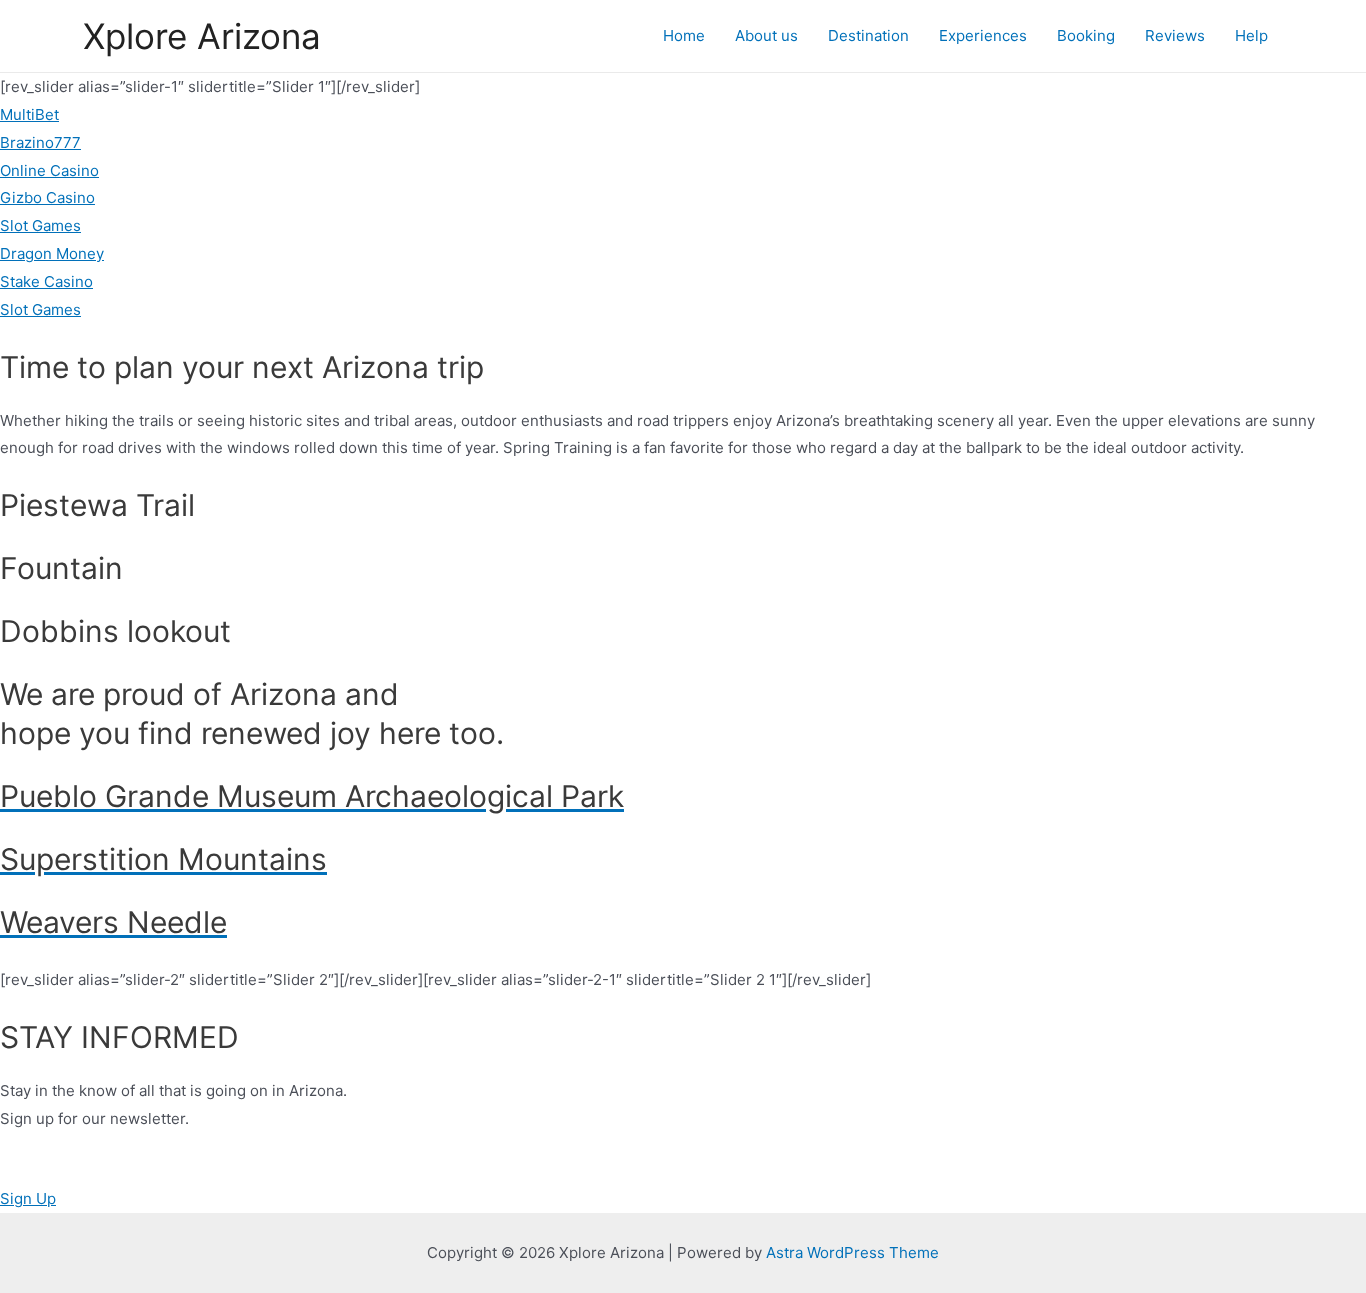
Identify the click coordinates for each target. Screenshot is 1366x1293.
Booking (1086, 35)
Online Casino (49, 170)
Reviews (1175, 35)
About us (766, 35)
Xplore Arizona (202, 36)
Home (684, 35)
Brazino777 (40, 142)
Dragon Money (52, 253)
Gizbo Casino (47, 197)
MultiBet (29, 114)
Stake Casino (46, 281)
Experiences (983, 35)
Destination (868, 35)
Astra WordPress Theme (852, 1252)
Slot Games (40, 225)
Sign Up (28, 1198)
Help (1251, 35)
